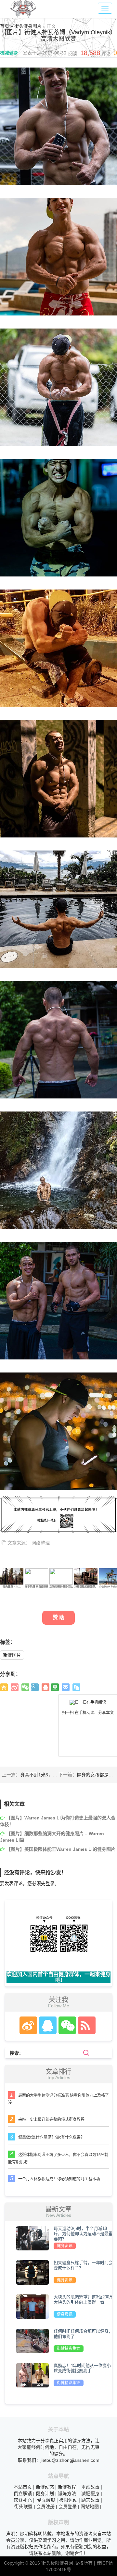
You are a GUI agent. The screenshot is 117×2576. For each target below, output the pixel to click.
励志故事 (90, 2500)
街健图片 (12, 1655)
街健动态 (45, 2487)
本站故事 (90, 2487)
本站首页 (23, 2487)
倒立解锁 (23, 2493)
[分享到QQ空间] (4, 1687)
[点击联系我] (28, 2025)
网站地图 (90, 2507)
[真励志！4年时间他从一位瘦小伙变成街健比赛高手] (32, 2375)
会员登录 (68, 2507)
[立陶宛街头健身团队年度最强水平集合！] (61, 1576)
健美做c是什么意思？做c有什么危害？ (51, 2137)
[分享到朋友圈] (25, 1687)
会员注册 (45, 2507)
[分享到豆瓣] (55, 1687)
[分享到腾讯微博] (35, 1687)
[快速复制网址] (76, 1687)
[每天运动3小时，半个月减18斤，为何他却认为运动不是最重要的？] (32, 2238)
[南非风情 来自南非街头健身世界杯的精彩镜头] (36, 1576)
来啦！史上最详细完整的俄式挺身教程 (51, 2120)
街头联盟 (23, 2507)
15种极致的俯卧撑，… (87, 1587)
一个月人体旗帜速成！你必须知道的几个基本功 (59, 2179)
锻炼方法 (67, 2493)
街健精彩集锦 (69, 2349)
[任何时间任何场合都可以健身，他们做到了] (32, 2340)
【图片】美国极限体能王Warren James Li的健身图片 (61, 1849)
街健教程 (67, 2487)
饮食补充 (23, 2500)
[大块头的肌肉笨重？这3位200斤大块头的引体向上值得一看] (32, 2306)
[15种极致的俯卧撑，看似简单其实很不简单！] (86, 1576)
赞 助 (58, 1617)
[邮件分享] (66, 1687)
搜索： (17, 2053)
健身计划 (45, 2493)
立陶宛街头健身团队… (62, 1587)
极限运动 (68, 2500)
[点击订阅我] (85, 2025)
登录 (50, 1883)
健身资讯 (65, 2246)
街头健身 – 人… (12, 1587)
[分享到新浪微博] (15, 1687)
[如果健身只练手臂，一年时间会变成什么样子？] (32, 2272)
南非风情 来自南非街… (38, 1587)
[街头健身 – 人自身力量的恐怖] (12, 1576)
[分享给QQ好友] (45, 1687)
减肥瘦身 (90, 2493)
